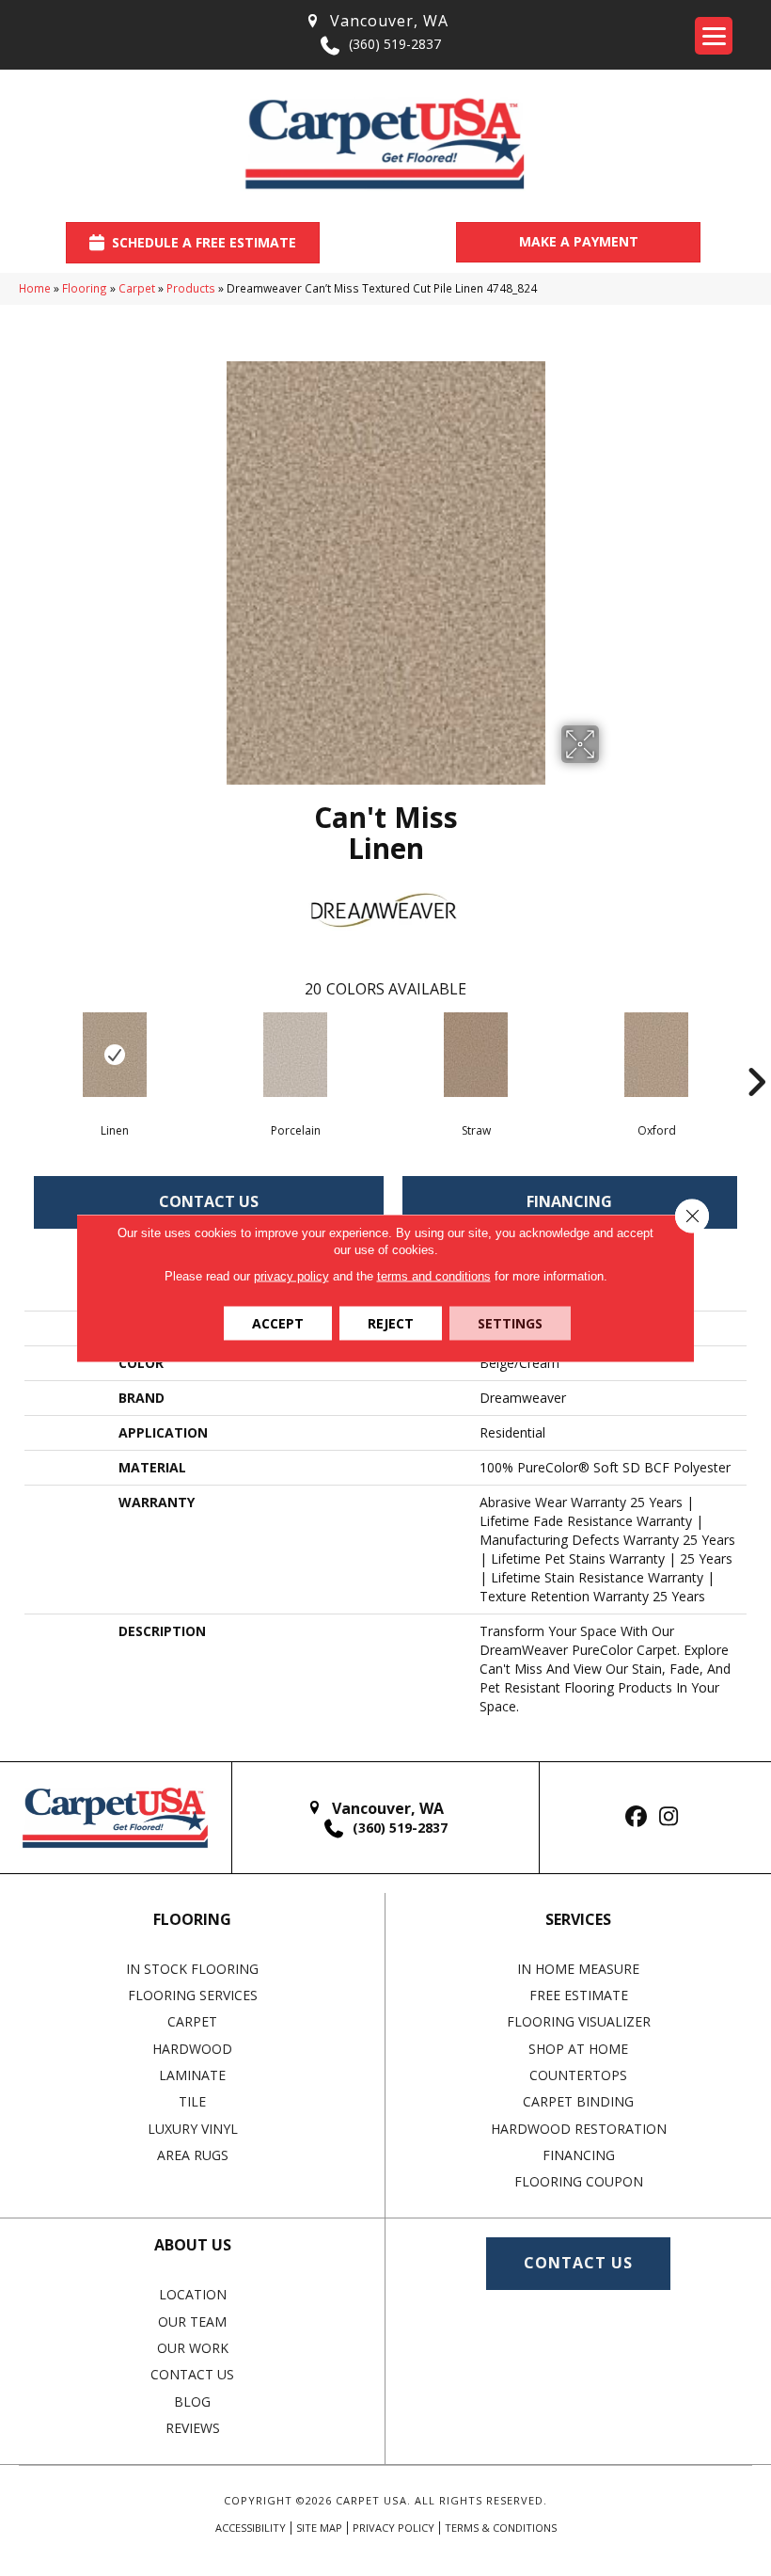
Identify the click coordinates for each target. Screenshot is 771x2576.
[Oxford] (656, 1055)
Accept (278, 1323)
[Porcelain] (295, 1055)
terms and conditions (434, 1276)
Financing (569, 1201)
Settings (510, 1323)
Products (191, 288)
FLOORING (192, 1919)
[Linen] (115, 1055)
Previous (15, 1054)
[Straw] (476, 1055)
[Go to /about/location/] (376, 21)
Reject (391, 1323)
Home (35, 288)
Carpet (137, 288)
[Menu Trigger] (714, 36)
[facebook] (636, 1817)
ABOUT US (193, 2245)
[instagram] (669, 1817)
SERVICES (578, 1919)
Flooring (85, 288)
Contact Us (209, 1201)
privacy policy (291, 1276)
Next (756, 1054)
